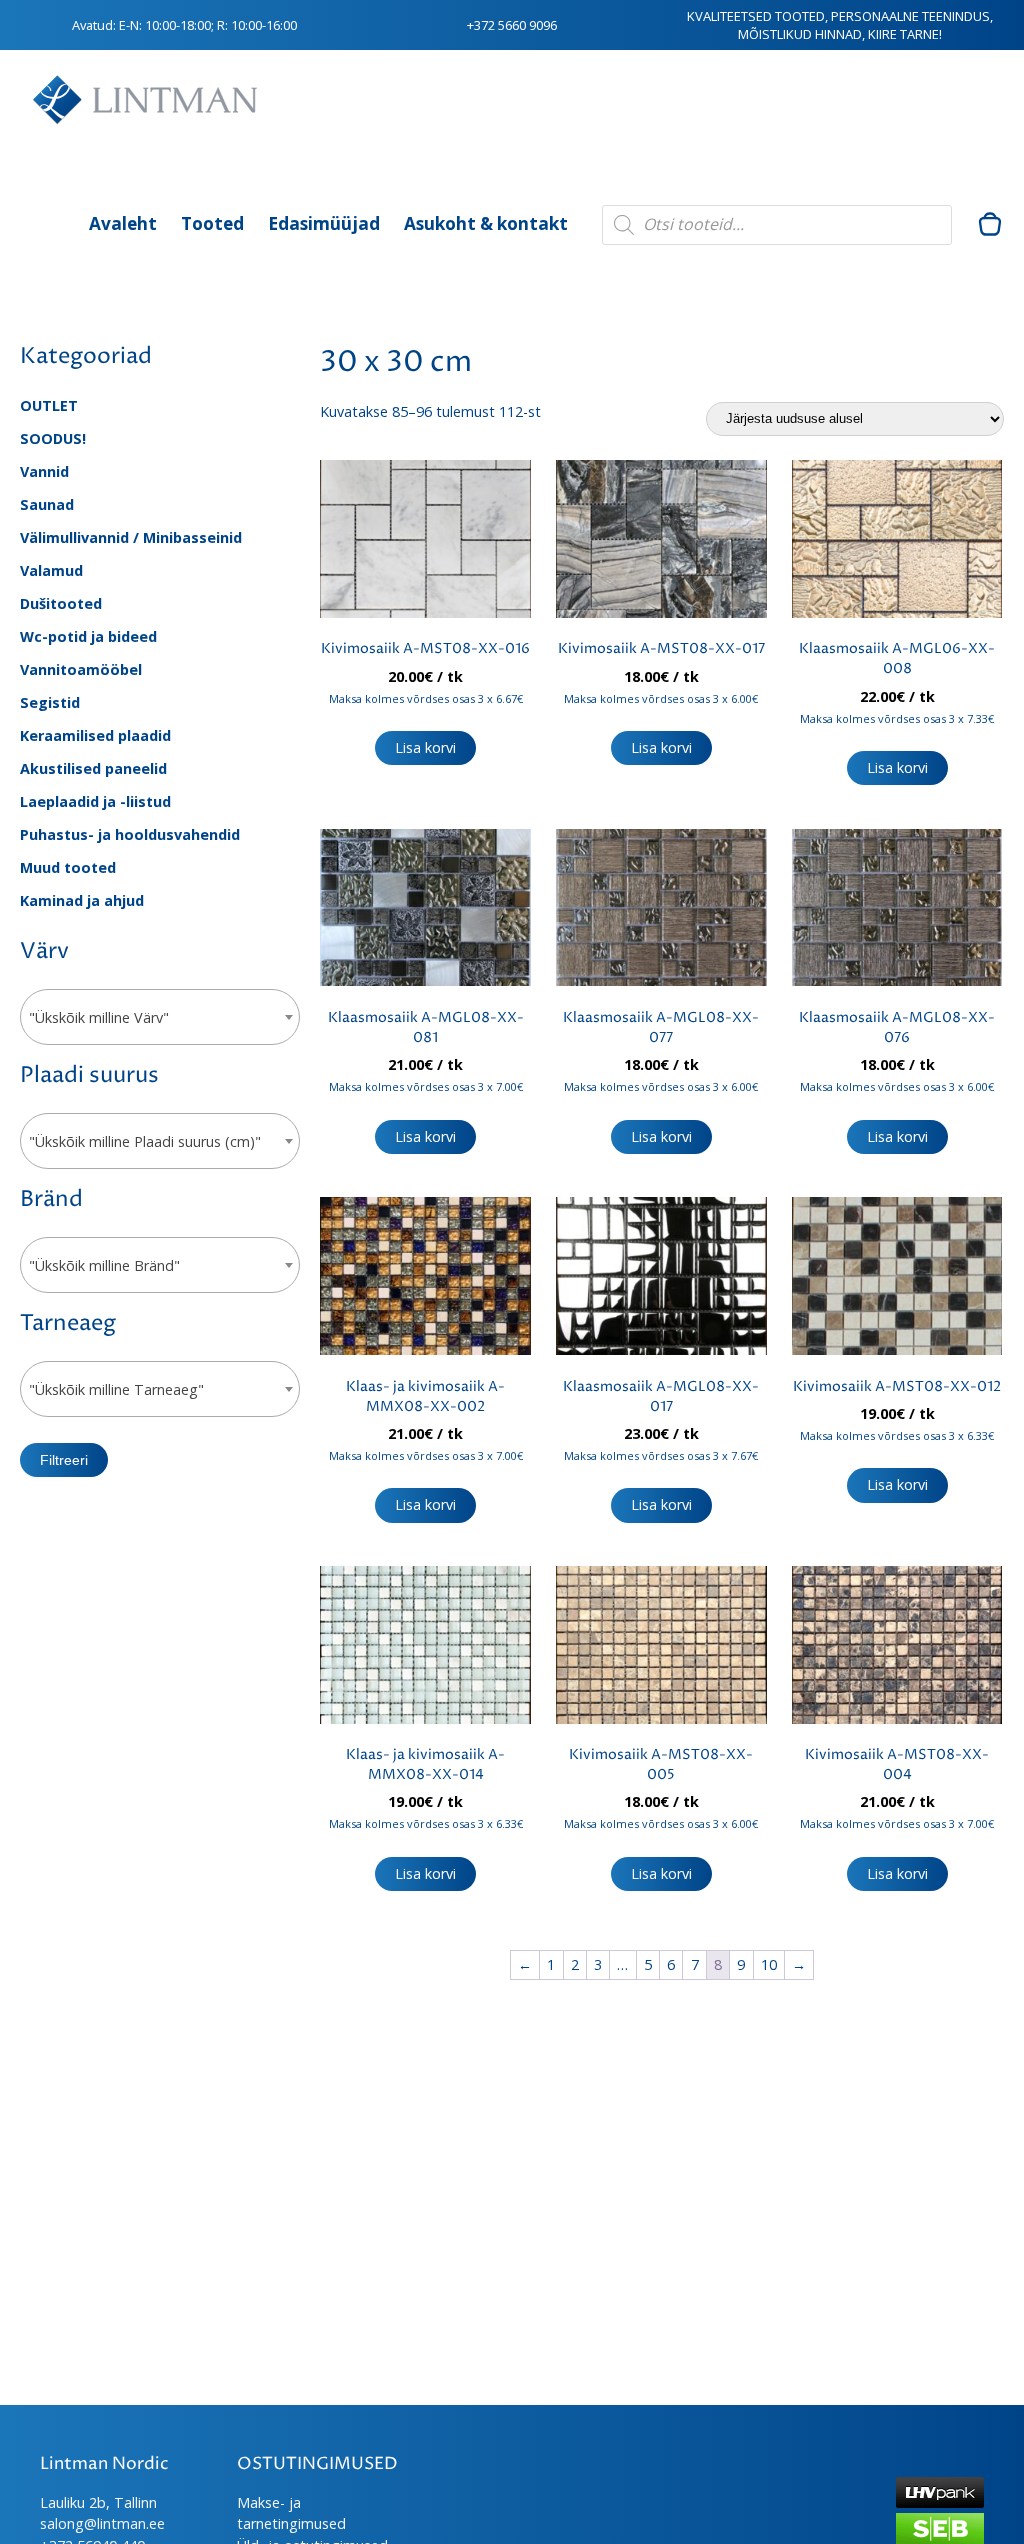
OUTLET (49, 405)
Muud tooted (68, 867)
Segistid (50, 702)
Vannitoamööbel (81, 669)
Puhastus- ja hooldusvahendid (130, 834)
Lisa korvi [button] (425, 747)
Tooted (212, 223)
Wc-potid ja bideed (88, 636)
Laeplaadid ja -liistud (95, 801)
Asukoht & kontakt (486, 223)
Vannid (44, 471)
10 (769, 1964)
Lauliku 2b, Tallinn (98, 2502)
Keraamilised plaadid (95, 735)
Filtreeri (64, 1460)
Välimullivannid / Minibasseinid (131, 537)
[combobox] (160, 1017)
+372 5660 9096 (512, 25)
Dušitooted (61, 603)
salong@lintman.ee (102, 2523)
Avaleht (123, 223)
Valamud (51, 570)
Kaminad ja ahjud (82, 900)
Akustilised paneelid (93, 768)
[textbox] (160, 1018)
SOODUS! (53, 438)
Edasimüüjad (324, 223)
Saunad (47, 504)
